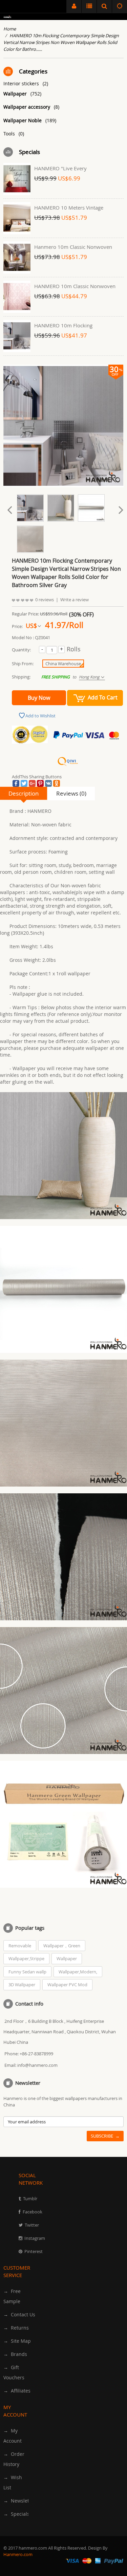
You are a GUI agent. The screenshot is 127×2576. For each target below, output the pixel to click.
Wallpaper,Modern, (78, 1972)
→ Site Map (17, 2341)
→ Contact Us (19, 2314)
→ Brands (15, 2354)
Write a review (75, 600)
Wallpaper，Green (62, 1946)
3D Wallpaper (22, 1985)
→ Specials (16, 2514)
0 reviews (45, 600)
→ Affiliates (17, 2391)
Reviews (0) (71, 793)
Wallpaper (22, 94)
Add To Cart (103, 697)
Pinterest (34, 2251)
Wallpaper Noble (30, 120)
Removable (20, 1946)
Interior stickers (26, 83)
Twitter (32, 2225)
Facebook (33, 2212)
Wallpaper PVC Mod (67, 1985)
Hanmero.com (18, 2554)
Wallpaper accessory (31, 107)
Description (24, 793)
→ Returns (16, 2328)
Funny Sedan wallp (27, 1972)
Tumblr (30, 2199)
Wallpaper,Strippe (26, 1958)
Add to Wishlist (40, 716)
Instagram (35, 2238)
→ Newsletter (19, 2501)
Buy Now (39, 698)
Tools (14, 134)
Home (10, 29)
